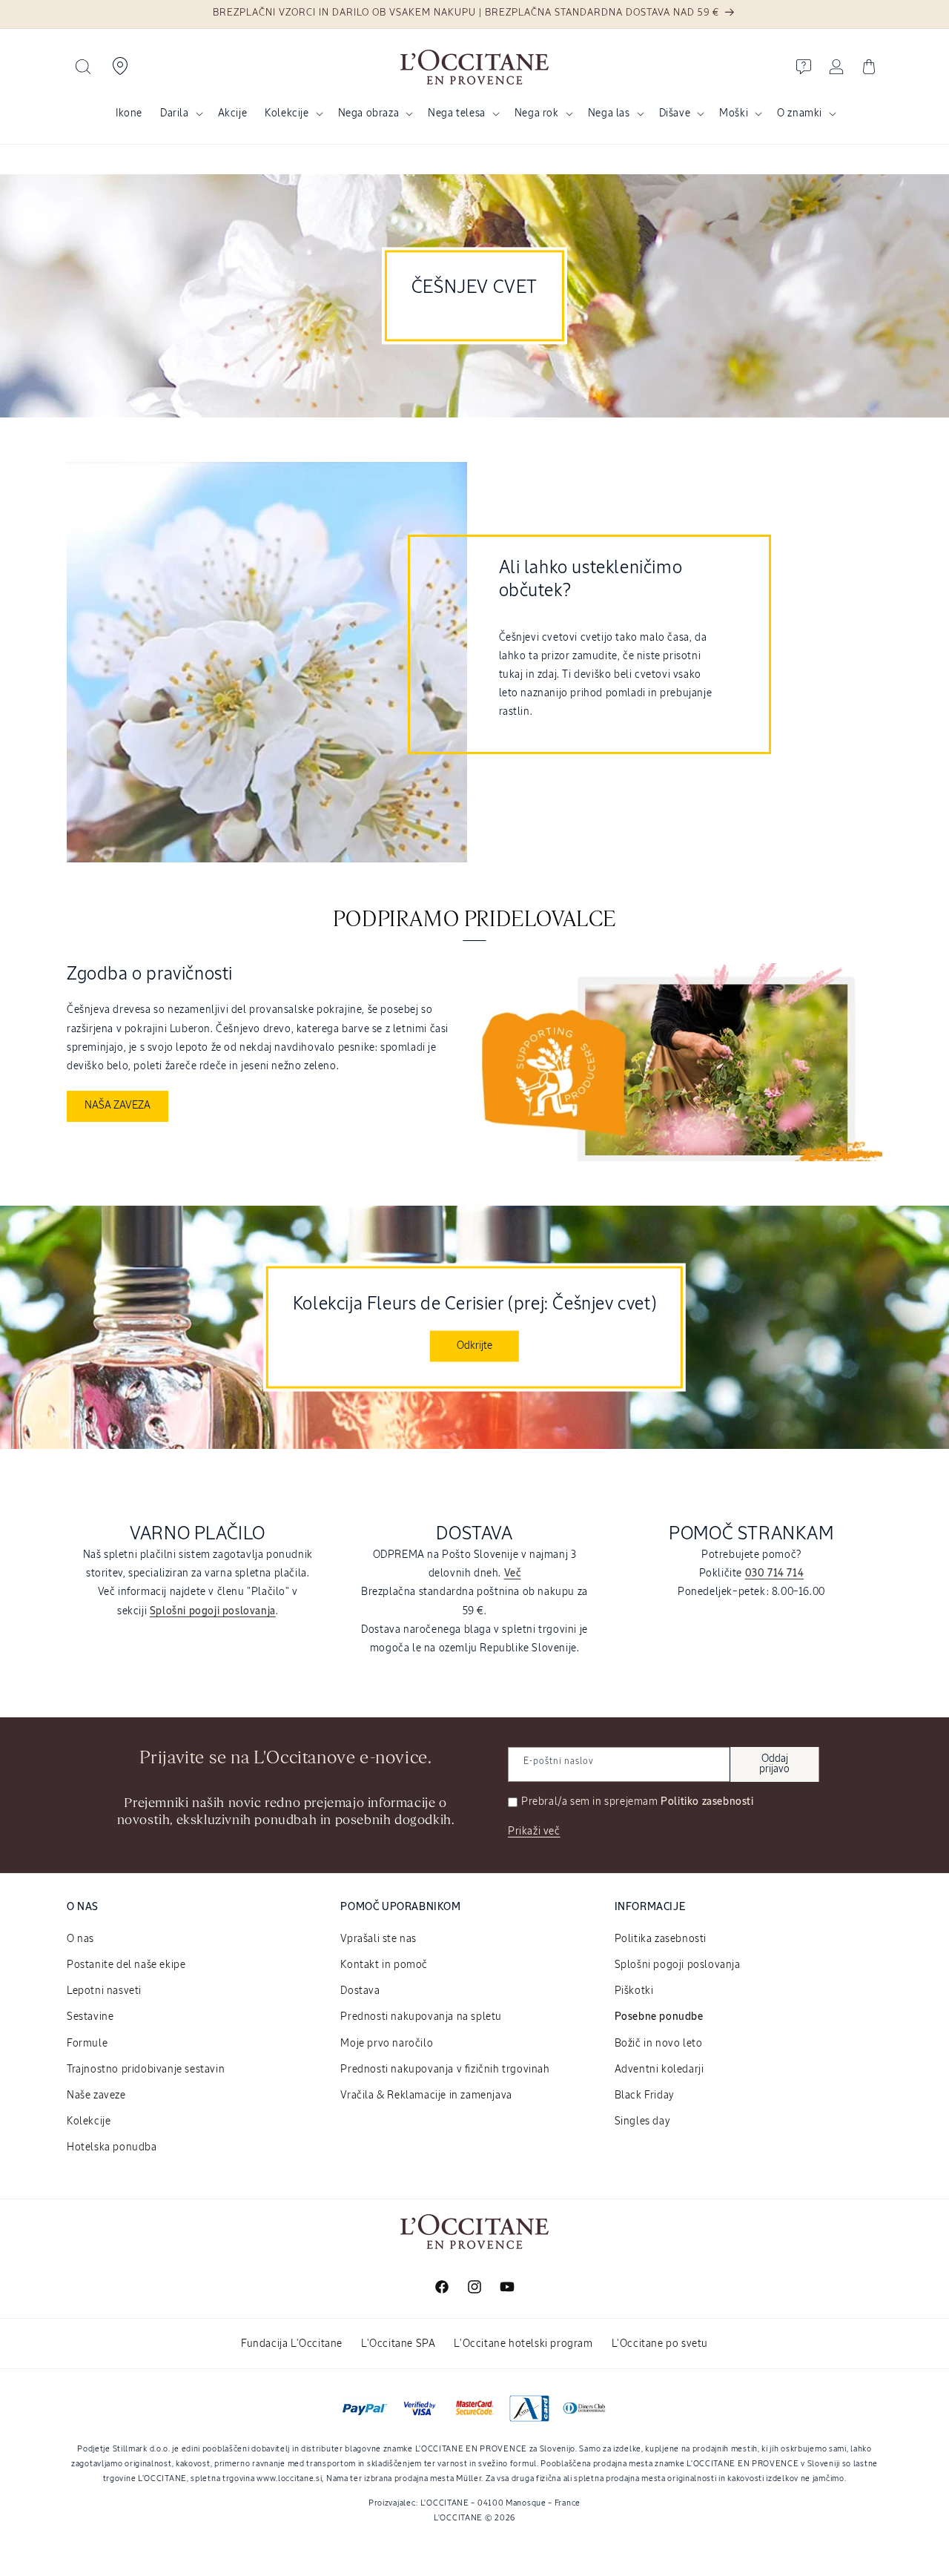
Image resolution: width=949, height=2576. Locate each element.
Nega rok (537, 113)
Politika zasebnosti (661, 1939)
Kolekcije (287, 113)
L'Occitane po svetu (660, 2344)
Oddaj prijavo (774, 1764)
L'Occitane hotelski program (523, 2344)
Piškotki (634, 1991)
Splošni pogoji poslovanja (678, 1965)
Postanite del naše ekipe (126, 1965)
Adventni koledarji (659, 2070)
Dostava (360, 1991)
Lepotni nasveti (104, 1991)
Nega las (609, 113)
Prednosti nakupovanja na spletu (421, 2017)
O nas (80, 1939)
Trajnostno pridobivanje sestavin (146, 2070)
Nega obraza (369, 113)
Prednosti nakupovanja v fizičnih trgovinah (445, 2070)
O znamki (800, 113)
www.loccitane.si (289, 2478)
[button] (83, 67)
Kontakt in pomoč (384, 1965)
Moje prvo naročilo (387, 2044)
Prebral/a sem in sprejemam (638, 1802)
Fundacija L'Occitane (292, 2344)
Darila (175, 113)
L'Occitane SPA (398, 2344)
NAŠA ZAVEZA (118, 1106)
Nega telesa (457, 113)
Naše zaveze (96, 2096)
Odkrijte (474, 1345)
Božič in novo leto (659, 2044)
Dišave (675, 113)
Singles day (643, 2121)
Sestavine (90, 2017)
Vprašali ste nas (378, 1939)
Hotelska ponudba (112, 2147)
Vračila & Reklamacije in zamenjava (426, 2096)
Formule (87, 2044)
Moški (734, 113)
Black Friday (645, 2096)
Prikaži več (534, 1832)
